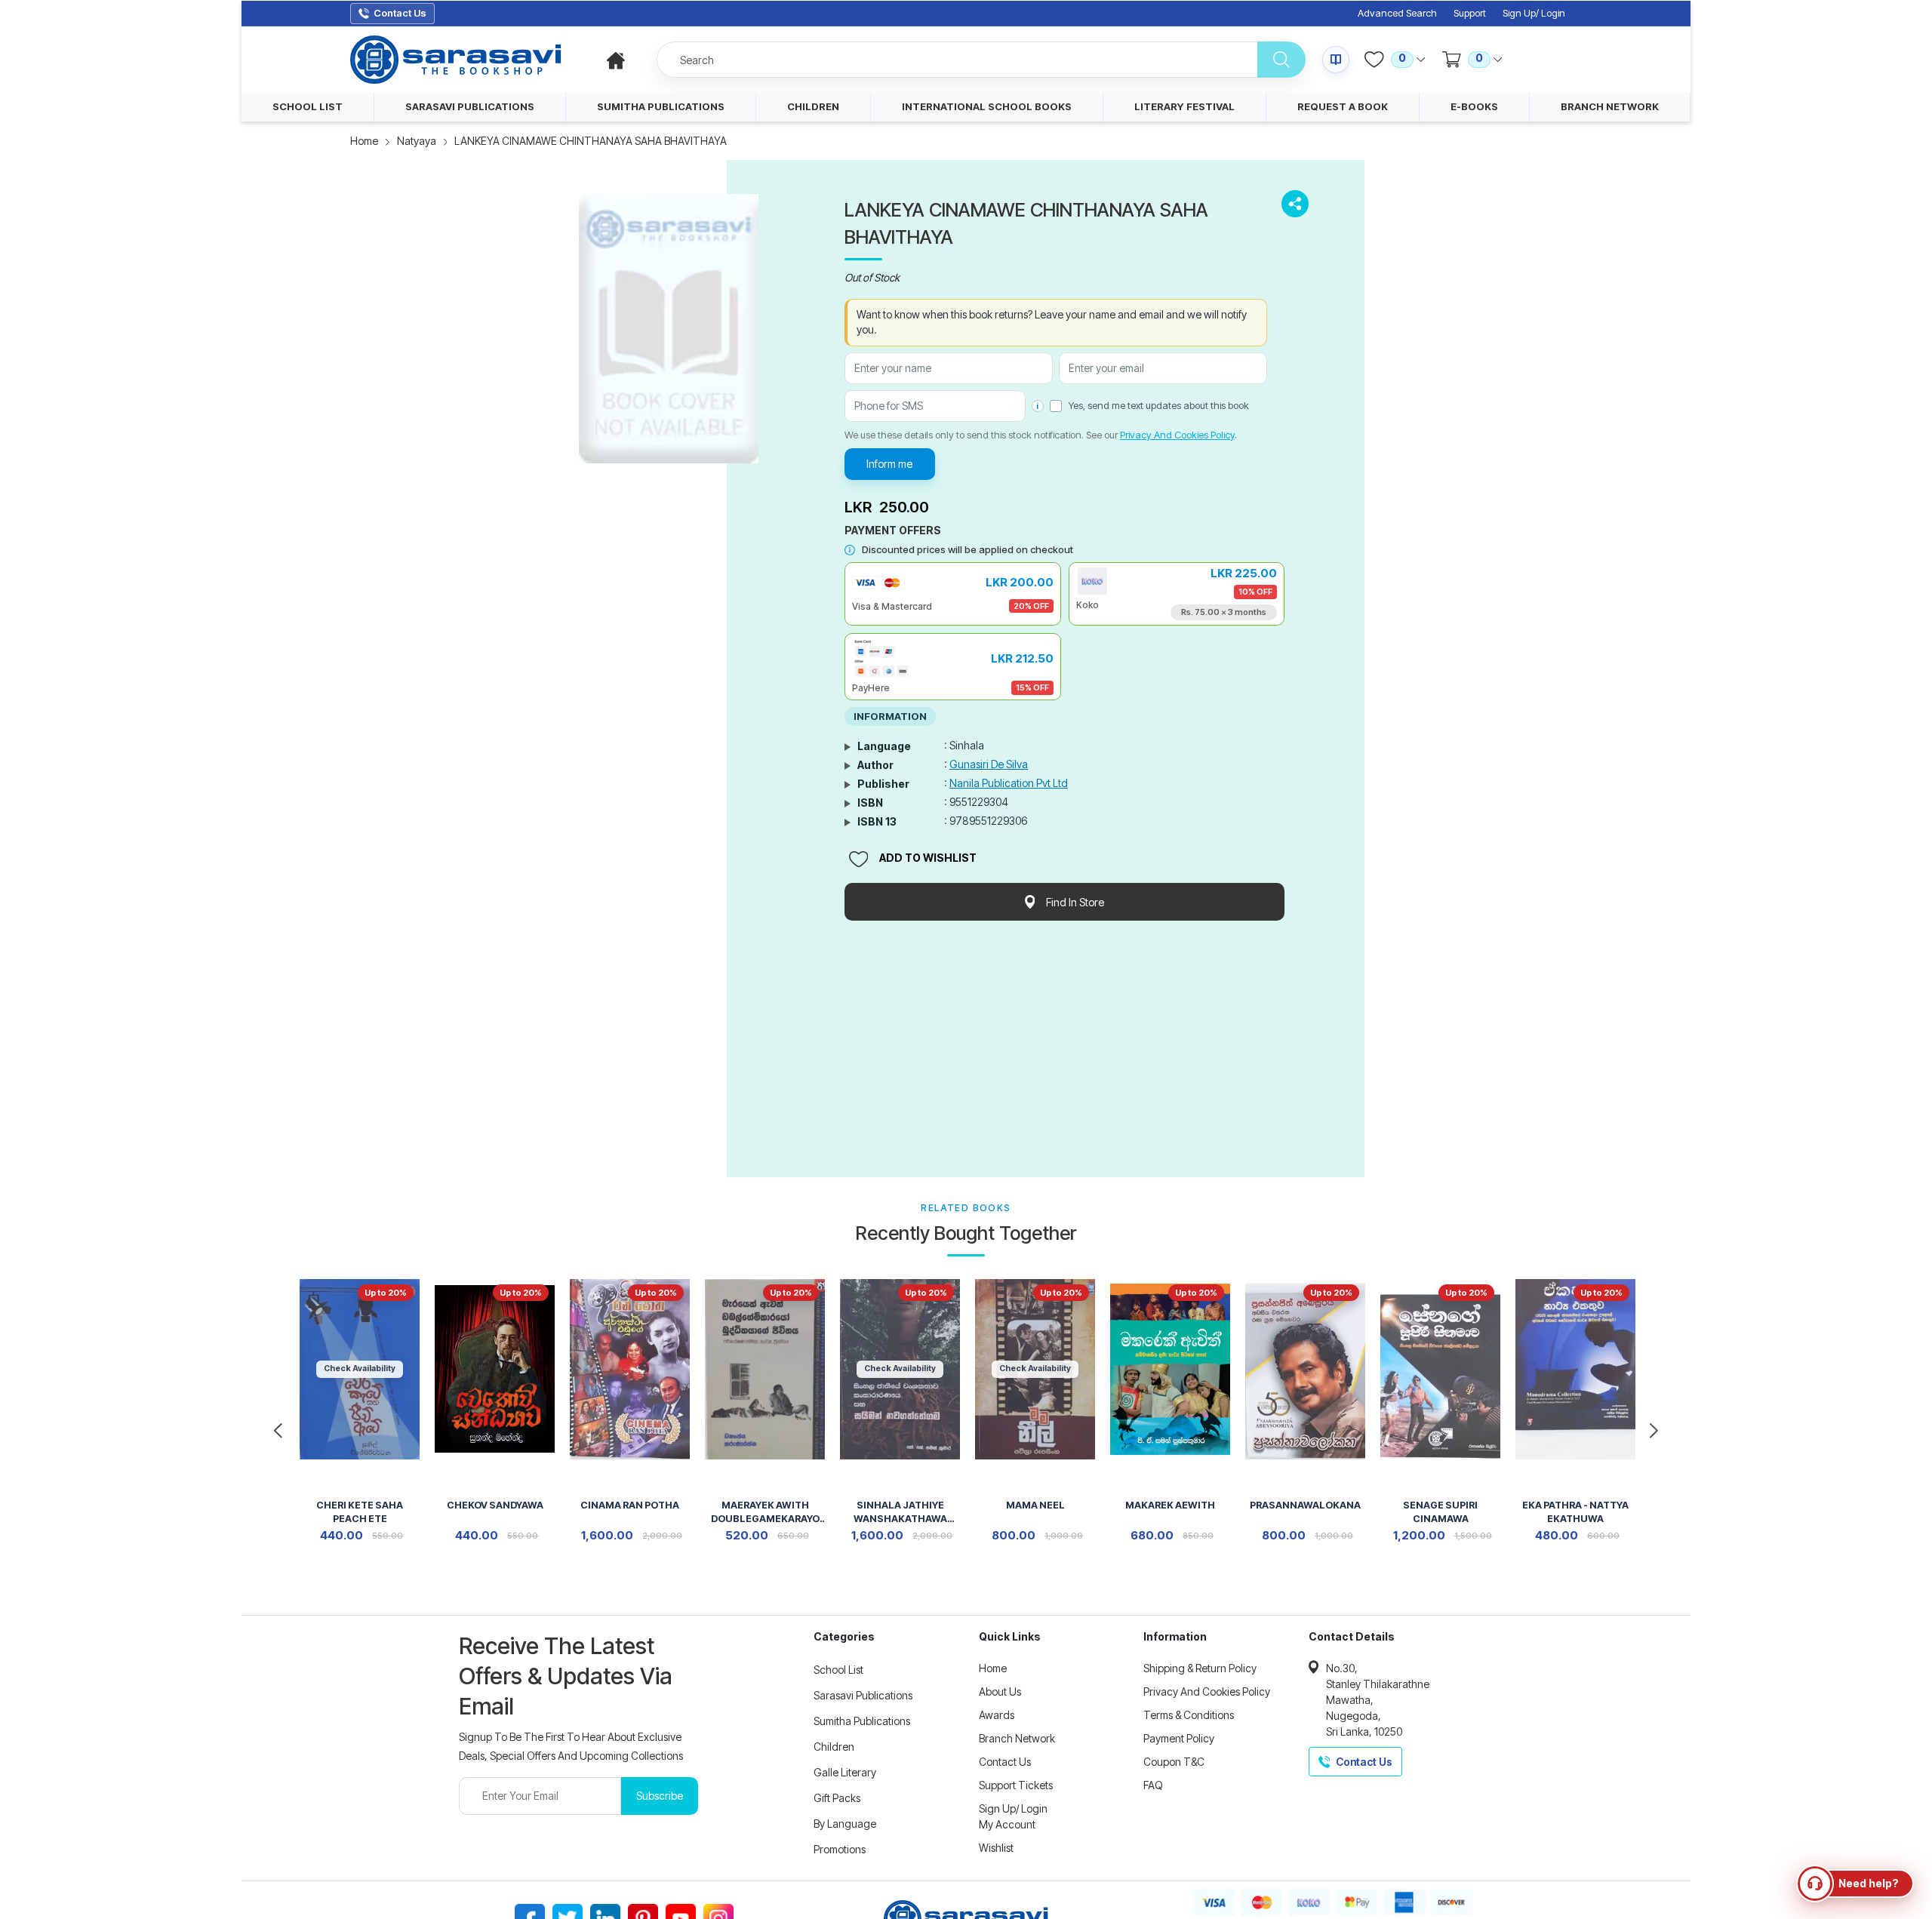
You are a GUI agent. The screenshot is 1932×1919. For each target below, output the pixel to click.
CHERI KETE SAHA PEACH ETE (360, 1512)
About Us (1000, 1691)
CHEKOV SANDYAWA (495, 1505)
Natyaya (417, 141)
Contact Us (1005, 1762)
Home (364, 141)
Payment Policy (1179, 1738)
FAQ (1153, 1785)
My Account (1007, 1824)
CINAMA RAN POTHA (630, 1505)
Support (1470, 13)
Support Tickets (1016, 1785)
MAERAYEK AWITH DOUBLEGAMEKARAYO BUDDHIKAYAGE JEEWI (765, 1513)
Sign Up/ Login (1534, 13)
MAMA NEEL (1035, 1505)
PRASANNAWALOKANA (1305, 1505)
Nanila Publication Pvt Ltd (1009, 783)
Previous (278, 1431)
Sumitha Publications (862, 1721)
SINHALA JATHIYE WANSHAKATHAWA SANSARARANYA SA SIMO (900, 1513)
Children (834, 1747)
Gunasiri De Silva (989, 764)
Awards (997, 1715)
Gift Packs (837, 1798)
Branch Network (1017, 1738)
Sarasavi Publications (863, 1695)
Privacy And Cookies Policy (1177, 435)
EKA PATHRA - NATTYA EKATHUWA (1575, 1512)
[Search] (1281, 60)
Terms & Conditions (1189, 1715)
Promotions (840, 1849)
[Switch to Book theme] (1336, 60)
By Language (845, 1824)
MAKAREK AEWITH (1170, 1505)
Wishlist (996, 1848)
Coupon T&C (1174, 1762)
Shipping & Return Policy (1200, 1668)
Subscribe (660, 1796)
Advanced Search (1397, 13)
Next (1654, 1431)
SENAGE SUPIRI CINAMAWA (1440, 1512)
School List (838, 1670)
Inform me (889, 464)
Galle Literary (845, 1772)
